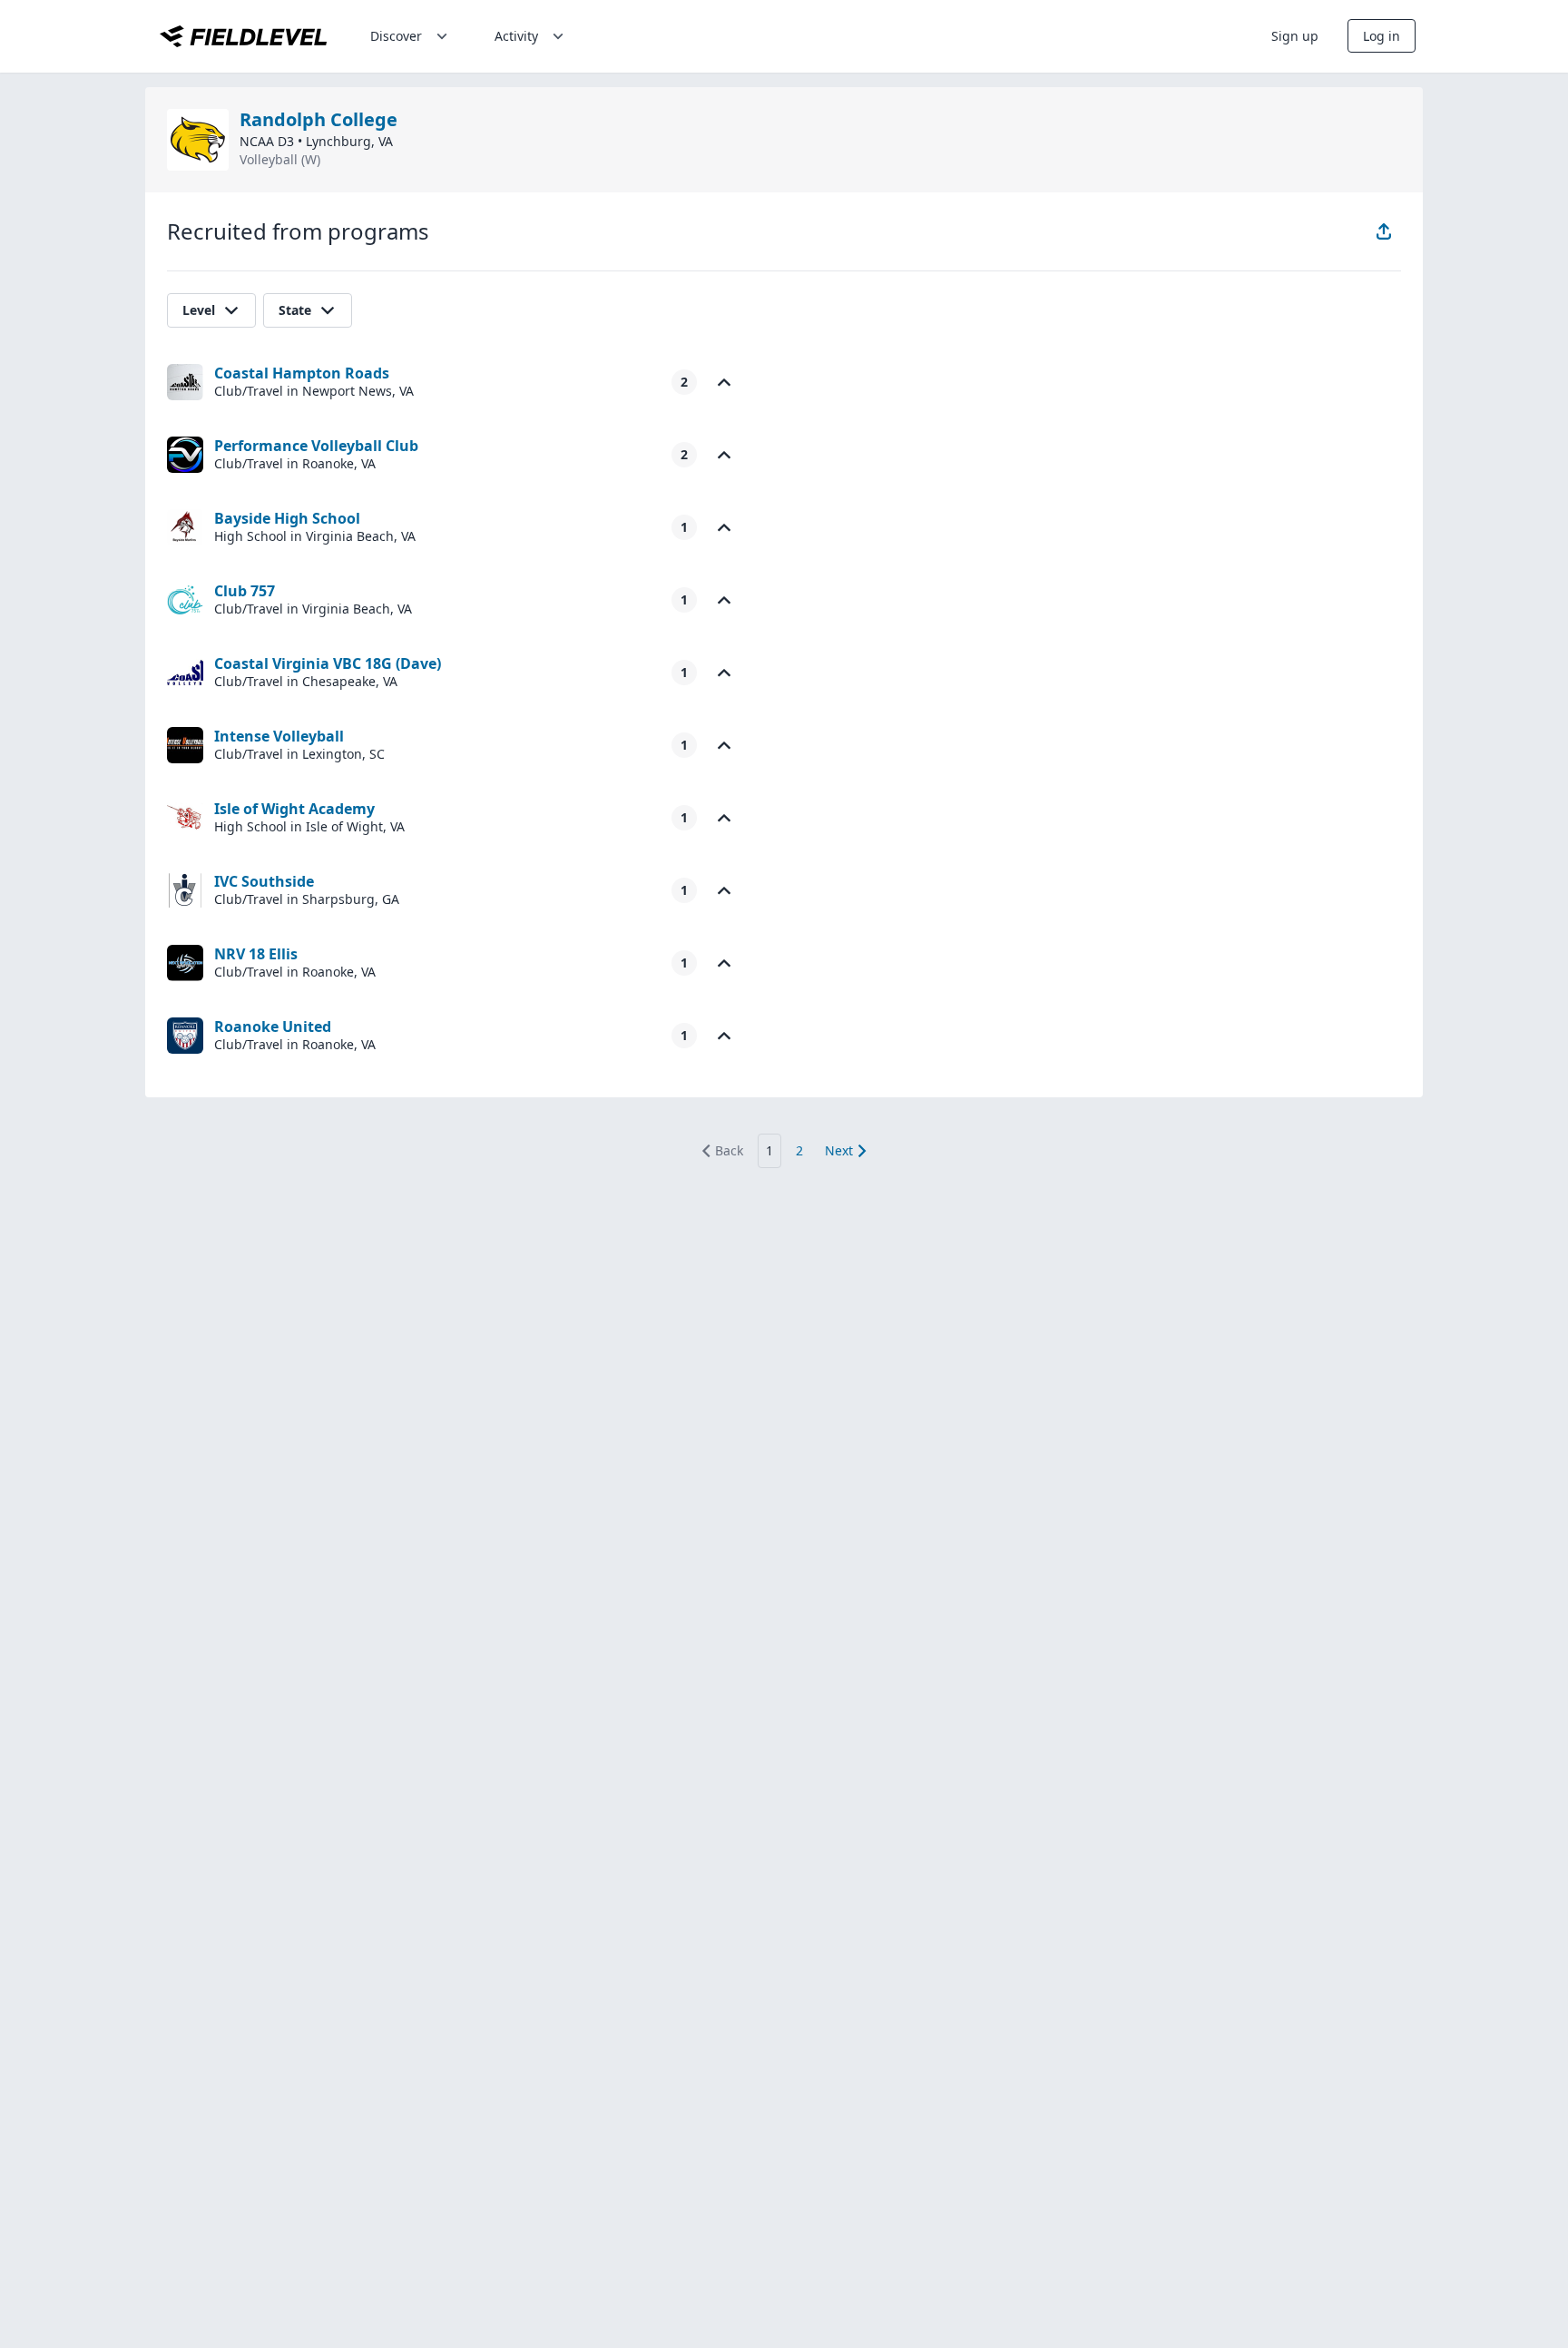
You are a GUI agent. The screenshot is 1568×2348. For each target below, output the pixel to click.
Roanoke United (273, 1027)
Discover (396, 36)
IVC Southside (264, 881)
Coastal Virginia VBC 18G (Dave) (328, 663)
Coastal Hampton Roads (302, 373)
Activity (516, 36)
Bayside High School (287, 518)
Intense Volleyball (279, 736)
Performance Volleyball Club (316, 446)
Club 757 (245, 591)
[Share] (1384, 231)
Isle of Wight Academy (294, 809)
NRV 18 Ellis (256, 954)
